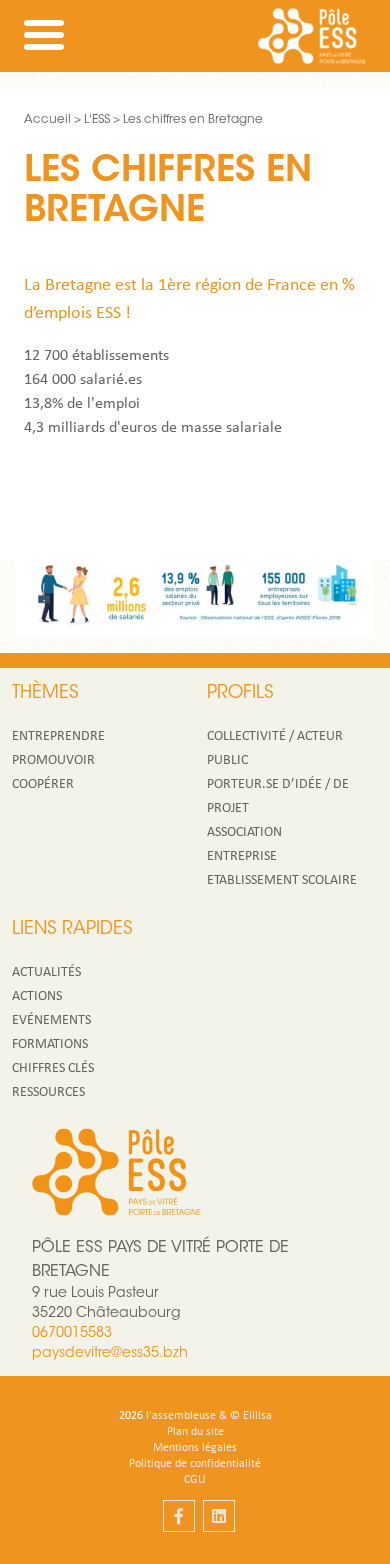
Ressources (48, 1092)
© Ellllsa (251, 1416)
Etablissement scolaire (282, 880)
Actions (37, 996)
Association (244, 832)
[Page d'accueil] (312, 36)
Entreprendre (58, 736)
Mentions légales (195, 1448)
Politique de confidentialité (195, 1464)
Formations (50, 1044)
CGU (195, 1480)
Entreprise (242, 856)
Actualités (46, 972)
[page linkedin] (219, 1516)
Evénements (51, 1020)
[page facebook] (179, 1516)
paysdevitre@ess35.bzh (110, 1354)
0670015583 (72, 1334)
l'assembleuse (181, 1416)
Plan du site (195, 1432)
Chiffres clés (53, 1068)
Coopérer (43, 784)
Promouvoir (53, 760)
